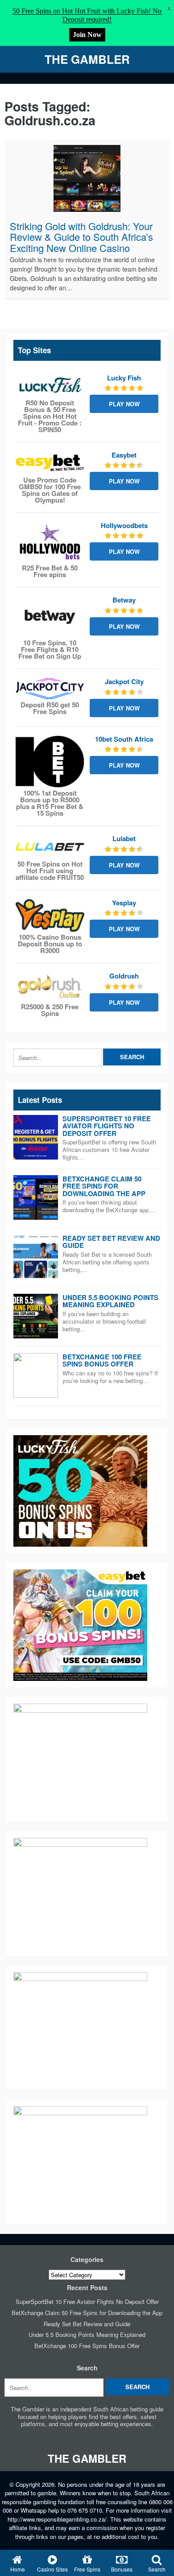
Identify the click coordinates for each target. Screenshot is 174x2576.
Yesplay (124, 903)
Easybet (124, 455)
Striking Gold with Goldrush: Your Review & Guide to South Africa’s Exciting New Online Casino (81, 237)
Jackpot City (124, 681)
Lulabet (124, 838)
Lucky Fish (124, 378)
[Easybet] (50, 463)
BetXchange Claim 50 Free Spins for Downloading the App (104, 1186)
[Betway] (50, 617)
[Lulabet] (50, 846)
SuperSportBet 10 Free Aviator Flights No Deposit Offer (107, 1126)
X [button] (169, 9)
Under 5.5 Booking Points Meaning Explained (110, 1301)
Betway (124, 600)
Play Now (124, 404)
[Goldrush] (50, 987)
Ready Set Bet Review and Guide (111, 1242)
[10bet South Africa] (50, 762)
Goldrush (124, 976)
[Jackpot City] (50, 689)
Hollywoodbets (124, 525)
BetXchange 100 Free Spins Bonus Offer (102, 1360)
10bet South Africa (124, 739)
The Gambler (87, 59)
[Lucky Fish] (50, 386)
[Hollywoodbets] (50, 542)
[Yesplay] (50, 916)
